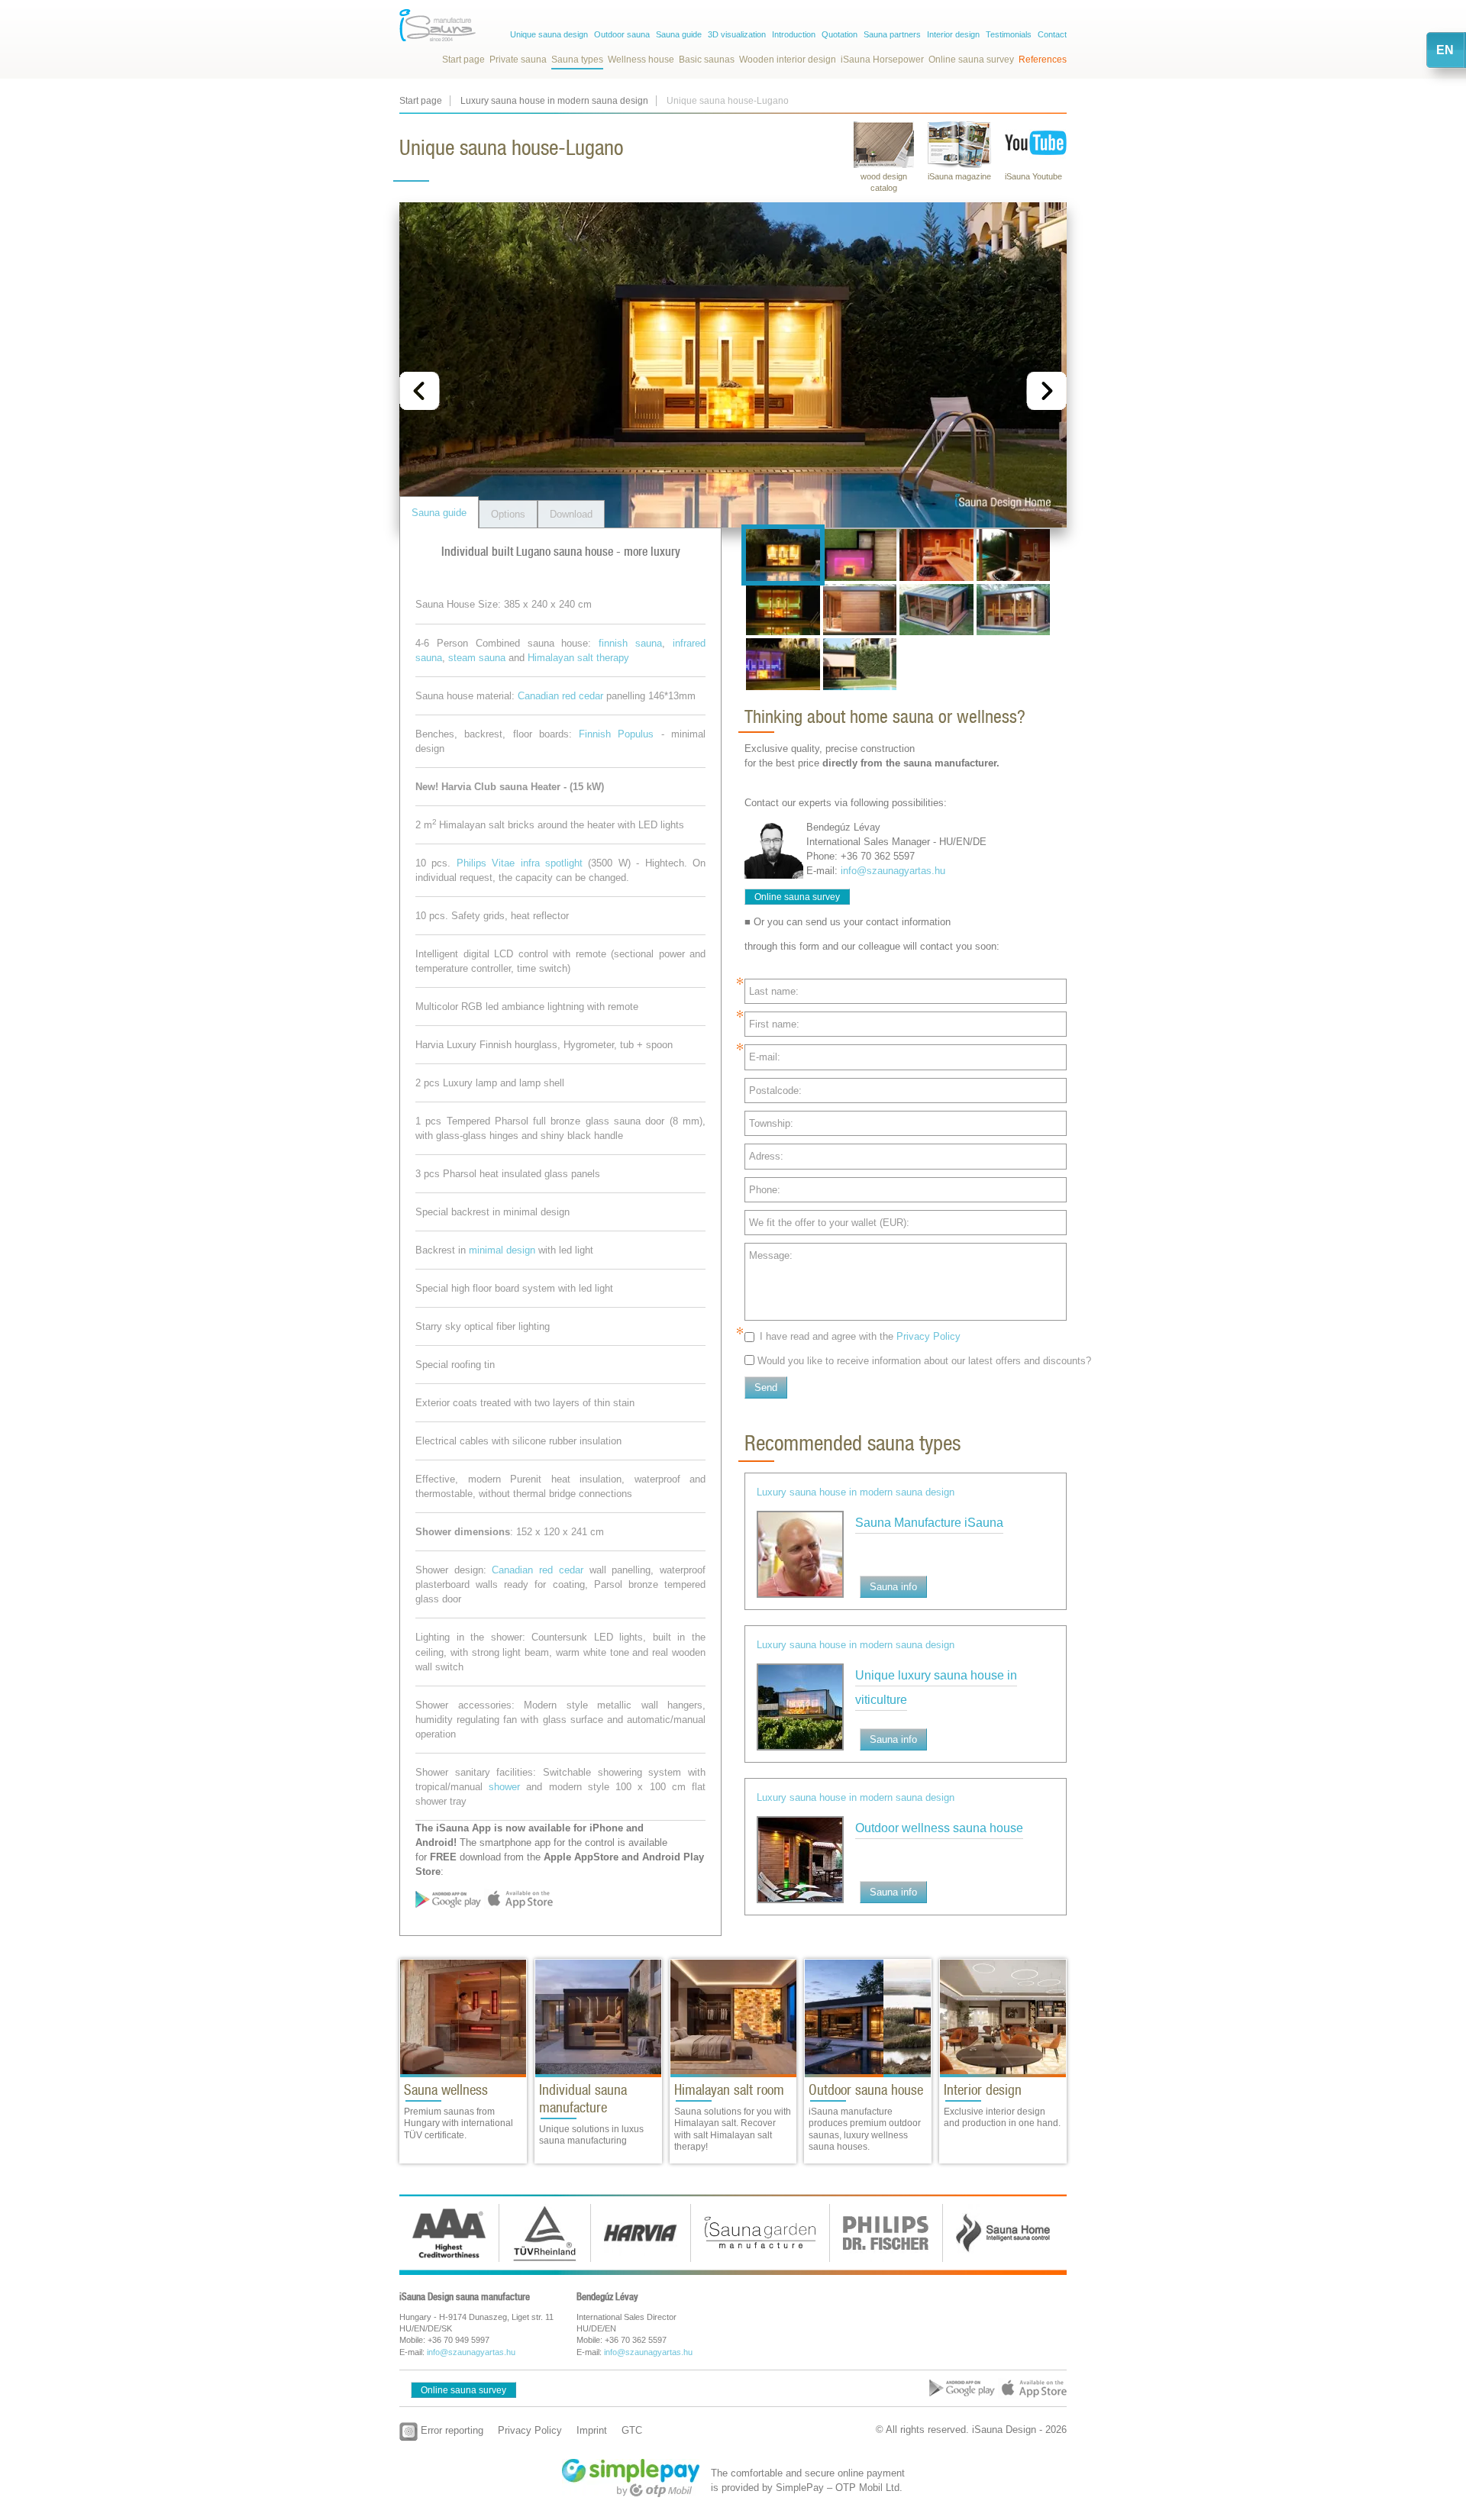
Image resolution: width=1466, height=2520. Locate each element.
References (1043, 60)
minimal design (502, 1250)
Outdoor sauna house (866, 2090)
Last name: (774, 991)
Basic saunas (707, 60)
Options (508, 514)
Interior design (953, 34)
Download (571, 514)
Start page (463, 60)
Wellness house (641, 60)
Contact (1052, 34)
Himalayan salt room (729, 2090)
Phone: (765, 1190)
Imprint (592, 2430)
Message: (771, 1255)
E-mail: (765, 1057)
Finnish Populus (616, 734)
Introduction (794, 34)
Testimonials (1009, 34)
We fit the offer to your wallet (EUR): (829, 1223)
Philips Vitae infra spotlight (520, 863)
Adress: (766, 1156)
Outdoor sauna (622, 34)
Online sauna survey (971, 60)
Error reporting (450, 2430)
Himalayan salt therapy (578, 658)
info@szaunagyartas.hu (893, 871)
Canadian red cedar (560, 696)
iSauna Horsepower (882, 60)
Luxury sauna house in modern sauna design (554, 101)
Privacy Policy (928, 1336)
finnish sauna (630, 643)
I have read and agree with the (860, 1336)
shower (504, 1787)
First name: (774, 1024)
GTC (632, 2430)
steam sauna (477, 658)
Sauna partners (892, 34)
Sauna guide (679, 34)
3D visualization (737, 34)
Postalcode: (775, 1091)
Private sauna (518, 60)
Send (766, 1387)
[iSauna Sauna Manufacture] (438, 25)
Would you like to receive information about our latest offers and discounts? (924, 1361)
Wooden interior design (788, 60)
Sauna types (577, 60)
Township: (771, 1123)
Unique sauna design (549, 34)
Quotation (840, 34)
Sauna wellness (446, 2090)
